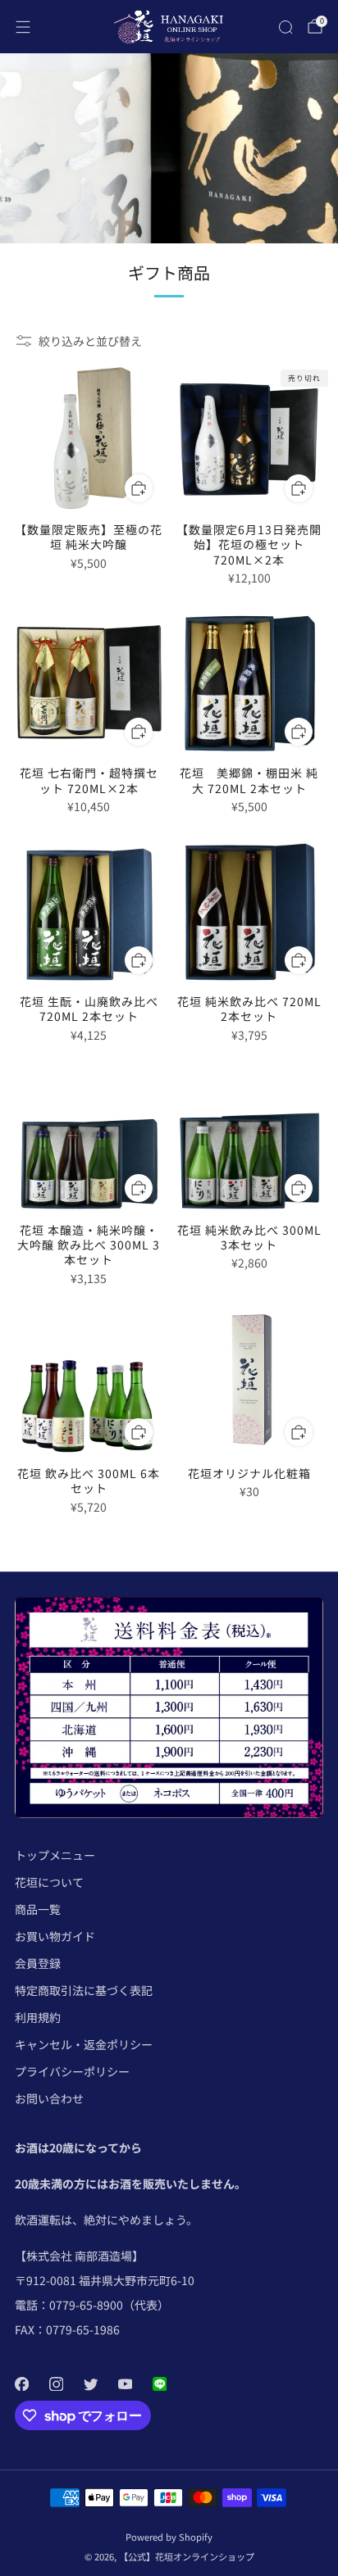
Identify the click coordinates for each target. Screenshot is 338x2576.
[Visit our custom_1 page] (159, 2383)
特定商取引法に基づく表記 (84, 1990)
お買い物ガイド (55, 1936)
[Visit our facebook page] (21, 2383)
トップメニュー (55, 1855)
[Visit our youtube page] (125, 2383)
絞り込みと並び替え (90, 341)
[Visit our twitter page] (90, 2383)
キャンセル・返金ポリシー (84, 2044)
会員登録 (38, 1963)
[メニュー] (23, 27)
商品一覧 (38, 1909)
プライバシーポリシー (72, 2071)
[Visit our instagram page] (56, 2383)
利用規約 (38, 2017)
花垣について (49, 1882)
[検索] (285, 27)
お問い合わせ (49, 2098)
